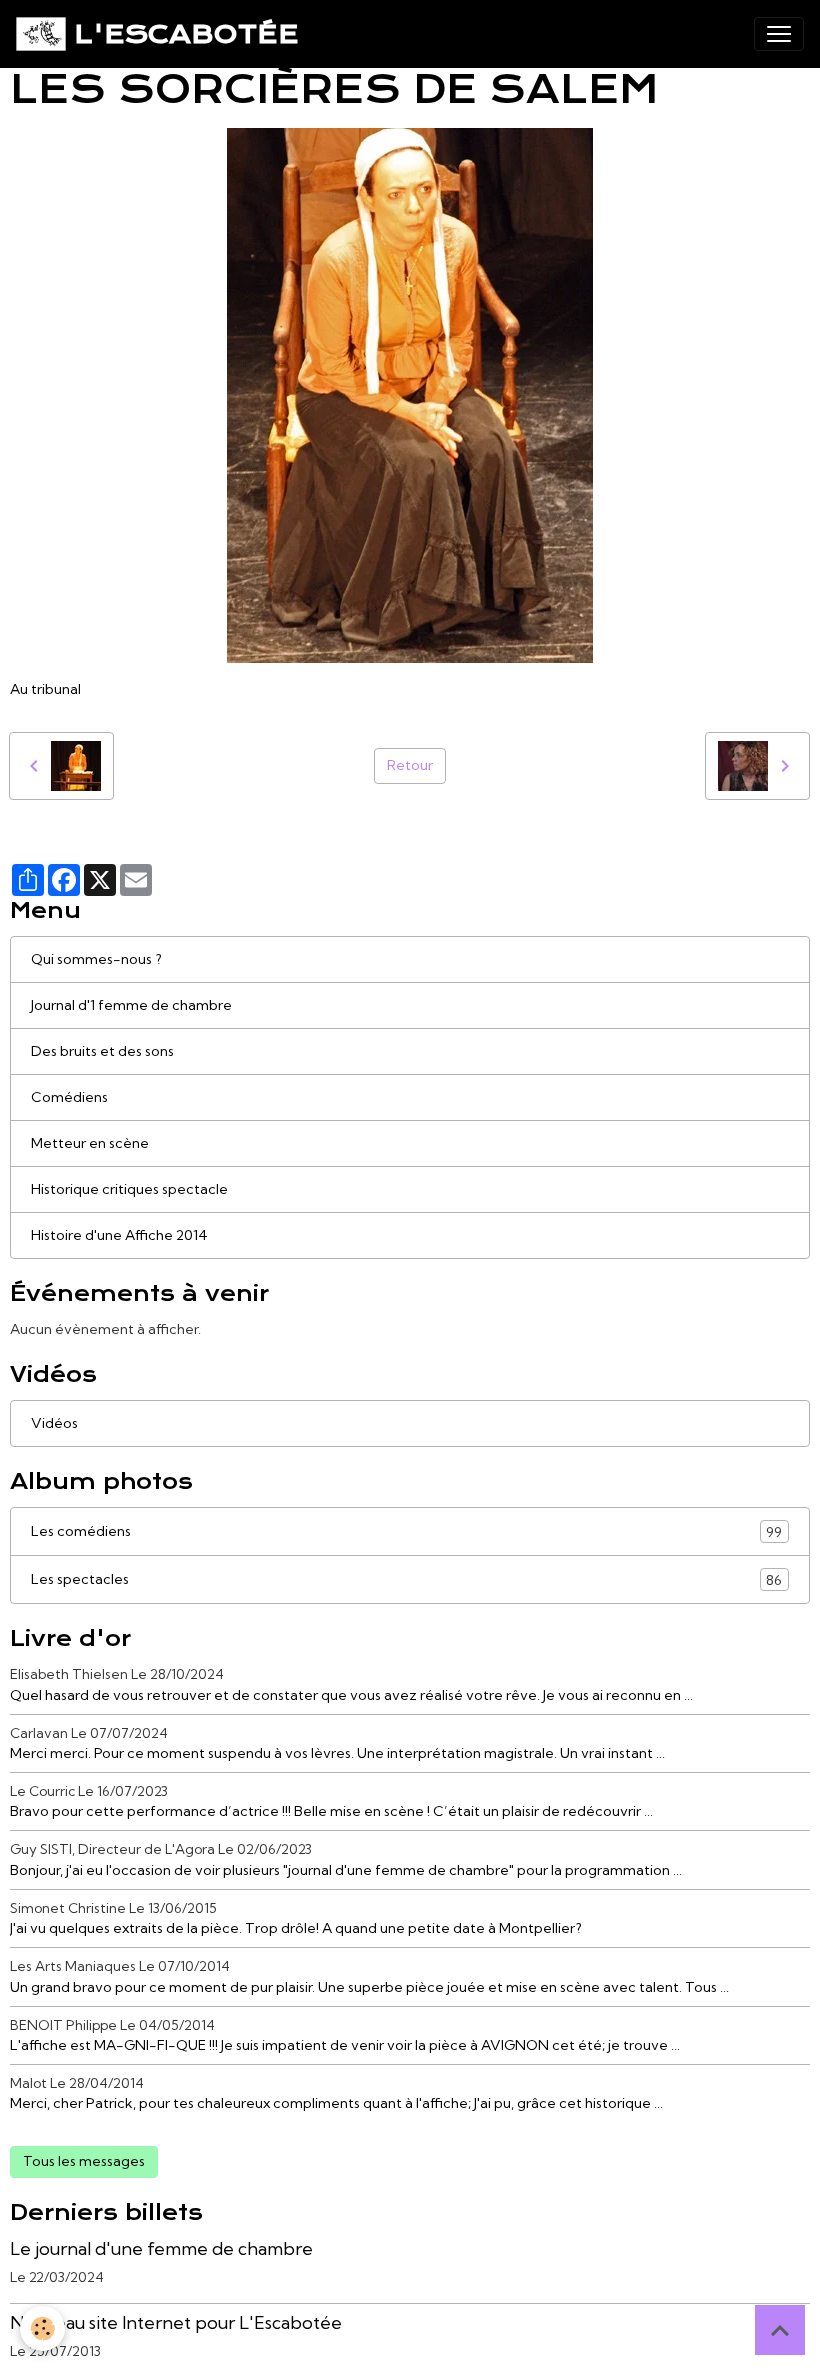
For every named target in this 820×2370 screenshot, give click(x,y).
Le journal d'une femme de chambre (161, 2248)
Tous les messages (84, 2161)
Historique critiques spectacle (129, 1189)
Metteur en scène (90, 1143)
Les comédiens (406, 1531)
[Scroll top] (780, 2330)
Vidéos (54, 1423)
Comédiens (69, 1097)
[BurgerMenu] (779, 34)
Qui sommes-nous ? (96, 959)
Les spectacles (406, 1579)
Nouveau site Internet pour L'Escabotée (176, 2322)
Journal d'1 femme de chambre (131, 1005)
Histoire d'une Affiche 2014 (119, 1235)
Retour (410, 765)
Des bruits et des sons (102, 1051)
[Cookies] (42, 2328)
